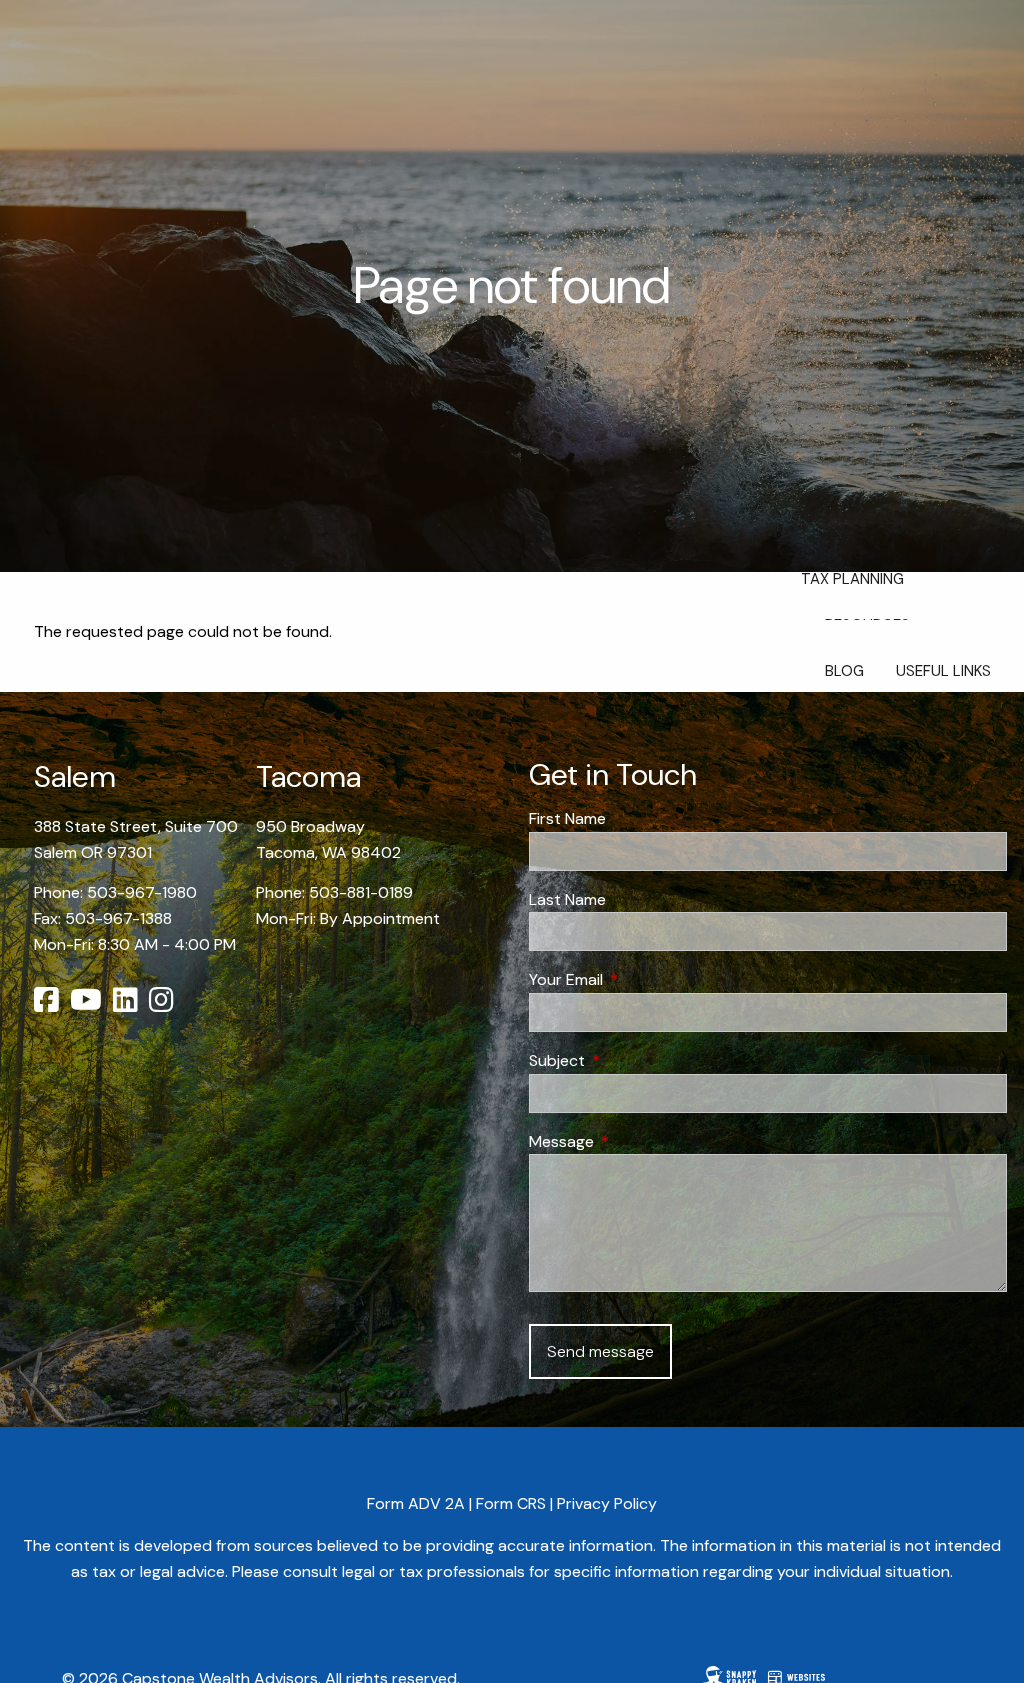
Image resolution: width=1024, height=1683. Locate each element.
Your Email (642, 979)
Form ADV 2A (416, 1503)
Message (638, 1141)
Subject (633, 1060)
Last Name (567, 899)
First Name (567, 818)
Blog (844, 671)
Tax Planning (852, 579)
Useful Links (943, 671)
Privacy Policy (607, 1503)
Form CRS (511, 1503)
